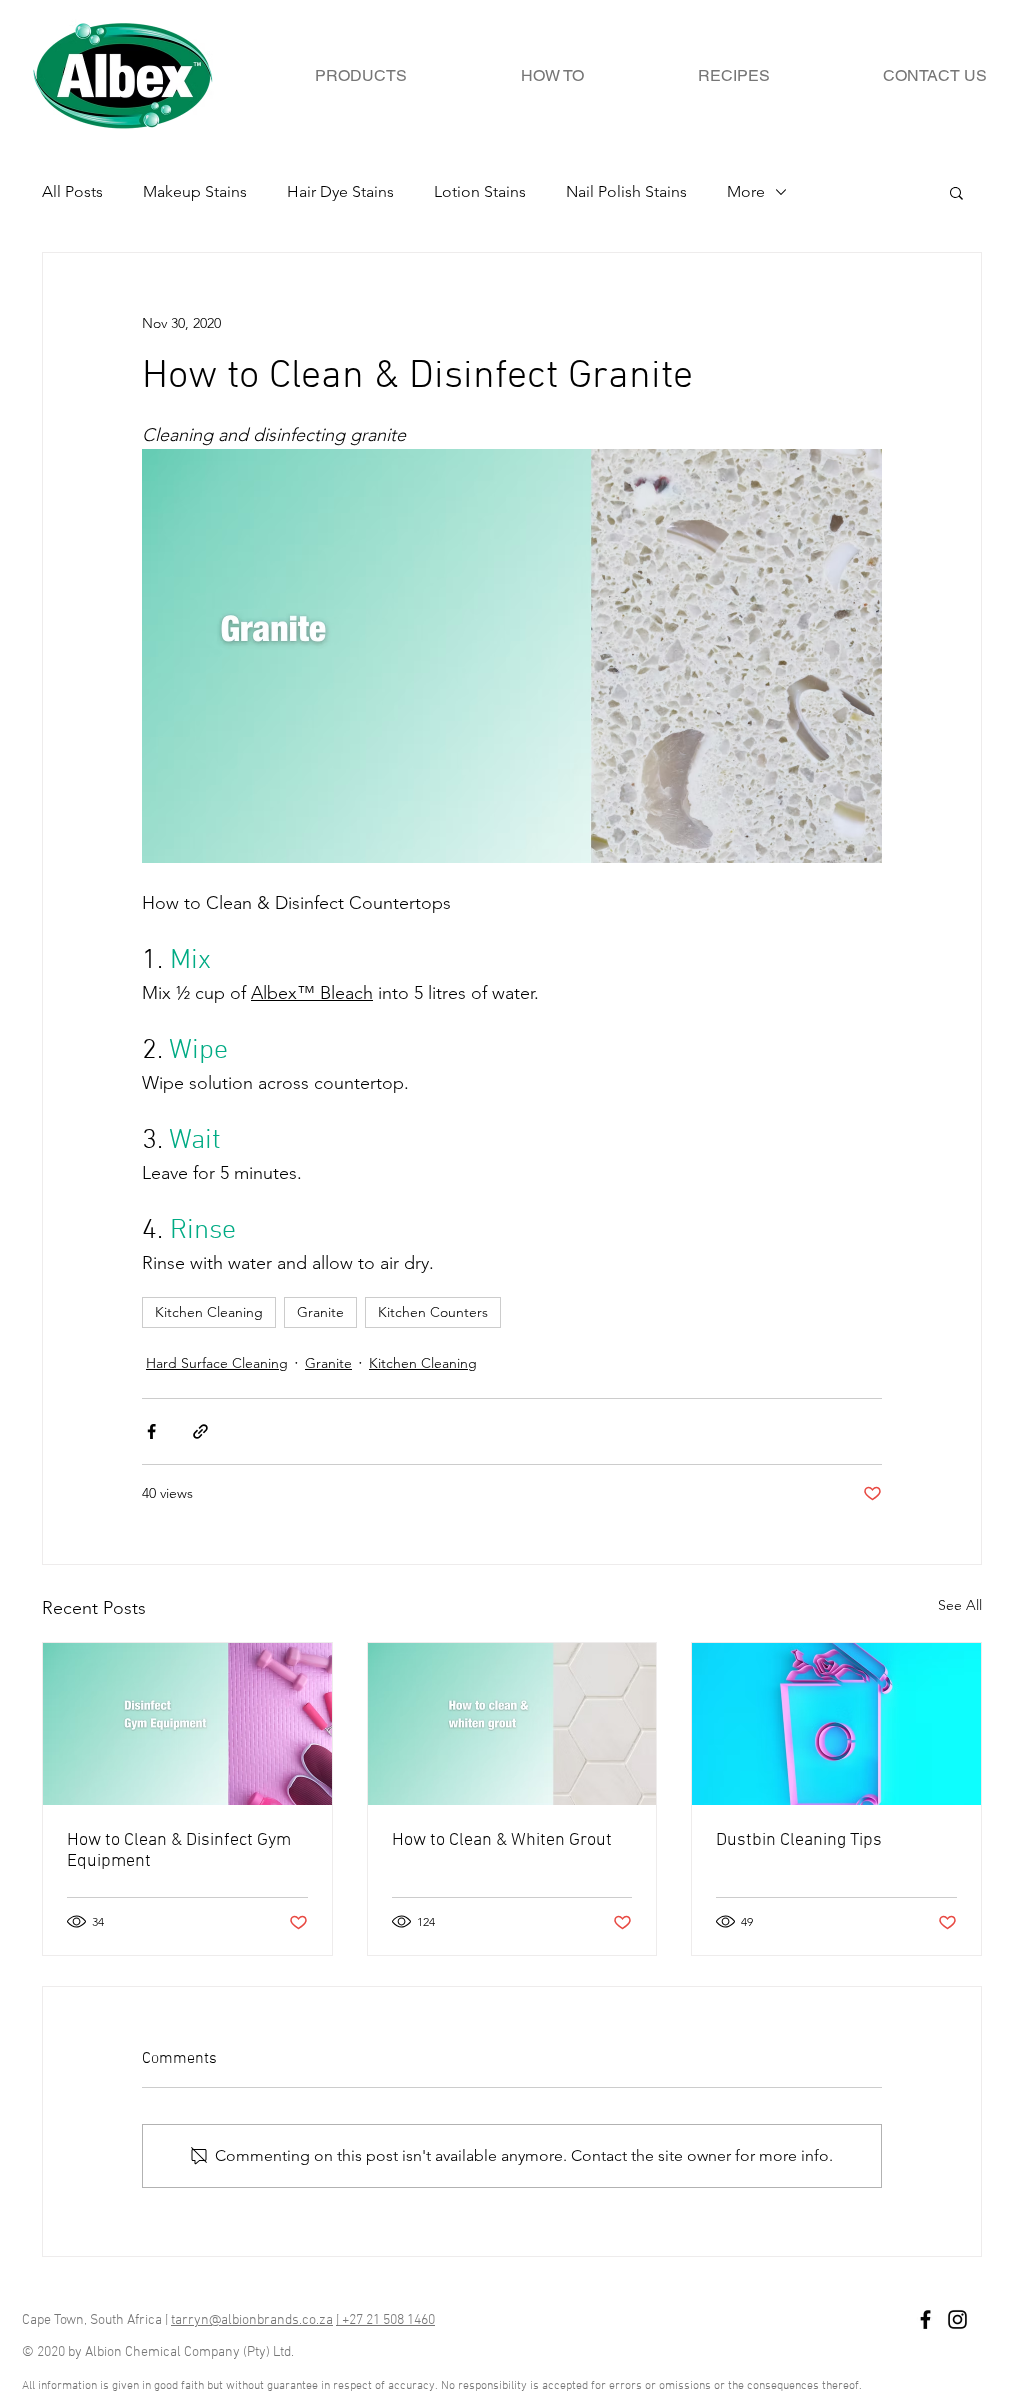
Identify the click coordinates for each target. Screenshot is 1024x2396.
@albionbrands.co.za (271, 2320)
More (746, 191)
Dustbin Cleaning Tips (799, 1840)
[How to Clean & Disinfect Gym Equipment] (187, 1724)
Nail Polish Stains (626, 191)
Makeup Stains (195, 191)
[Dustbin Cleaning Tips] (836, 1724)
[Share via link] (200, 1431)
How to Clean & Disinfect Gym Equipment (179, 1851)
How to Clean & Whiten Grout (502, 1840)
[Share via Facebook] (151, 1431)
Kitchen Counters (433, 1312)
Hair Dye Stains (340, 191)
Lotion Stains (480, 191)
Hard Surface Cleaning (217, 1363)
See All (960, 1605)
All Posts (72, 191)
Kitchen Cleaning (209, 1312)
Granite (320, 1312)
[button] (956, 192)
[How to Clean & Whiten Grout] (512, 1724)
